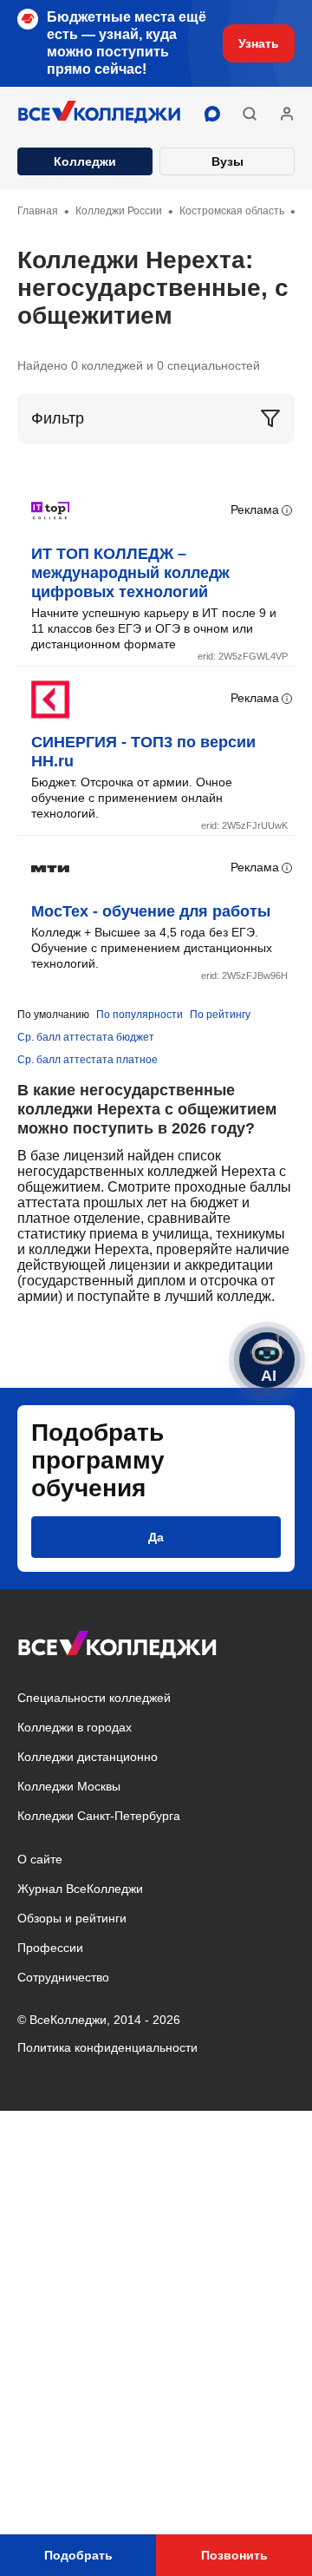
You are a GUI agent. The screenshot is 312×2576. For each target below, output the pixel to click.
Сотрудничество (63, 1977)
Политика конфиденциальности (107, 2047)
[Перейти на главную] (100, 114)
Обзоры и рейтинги (72, 1918)
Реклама (255, 509)
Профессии (50, 1948)
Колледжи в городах (75, 1727)
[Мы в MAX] (212, 114)
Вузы (227, 161)
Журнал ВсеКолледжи (80, 1889)
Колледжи (85, 161)
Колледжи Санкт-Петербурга (99, 1816)
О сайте (40, 1859)
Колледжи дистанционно (88, 1757)
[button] (250, 114)
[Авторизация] (287, 114)
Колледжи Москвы (69, 1786)
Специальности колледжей (94, 1698)
